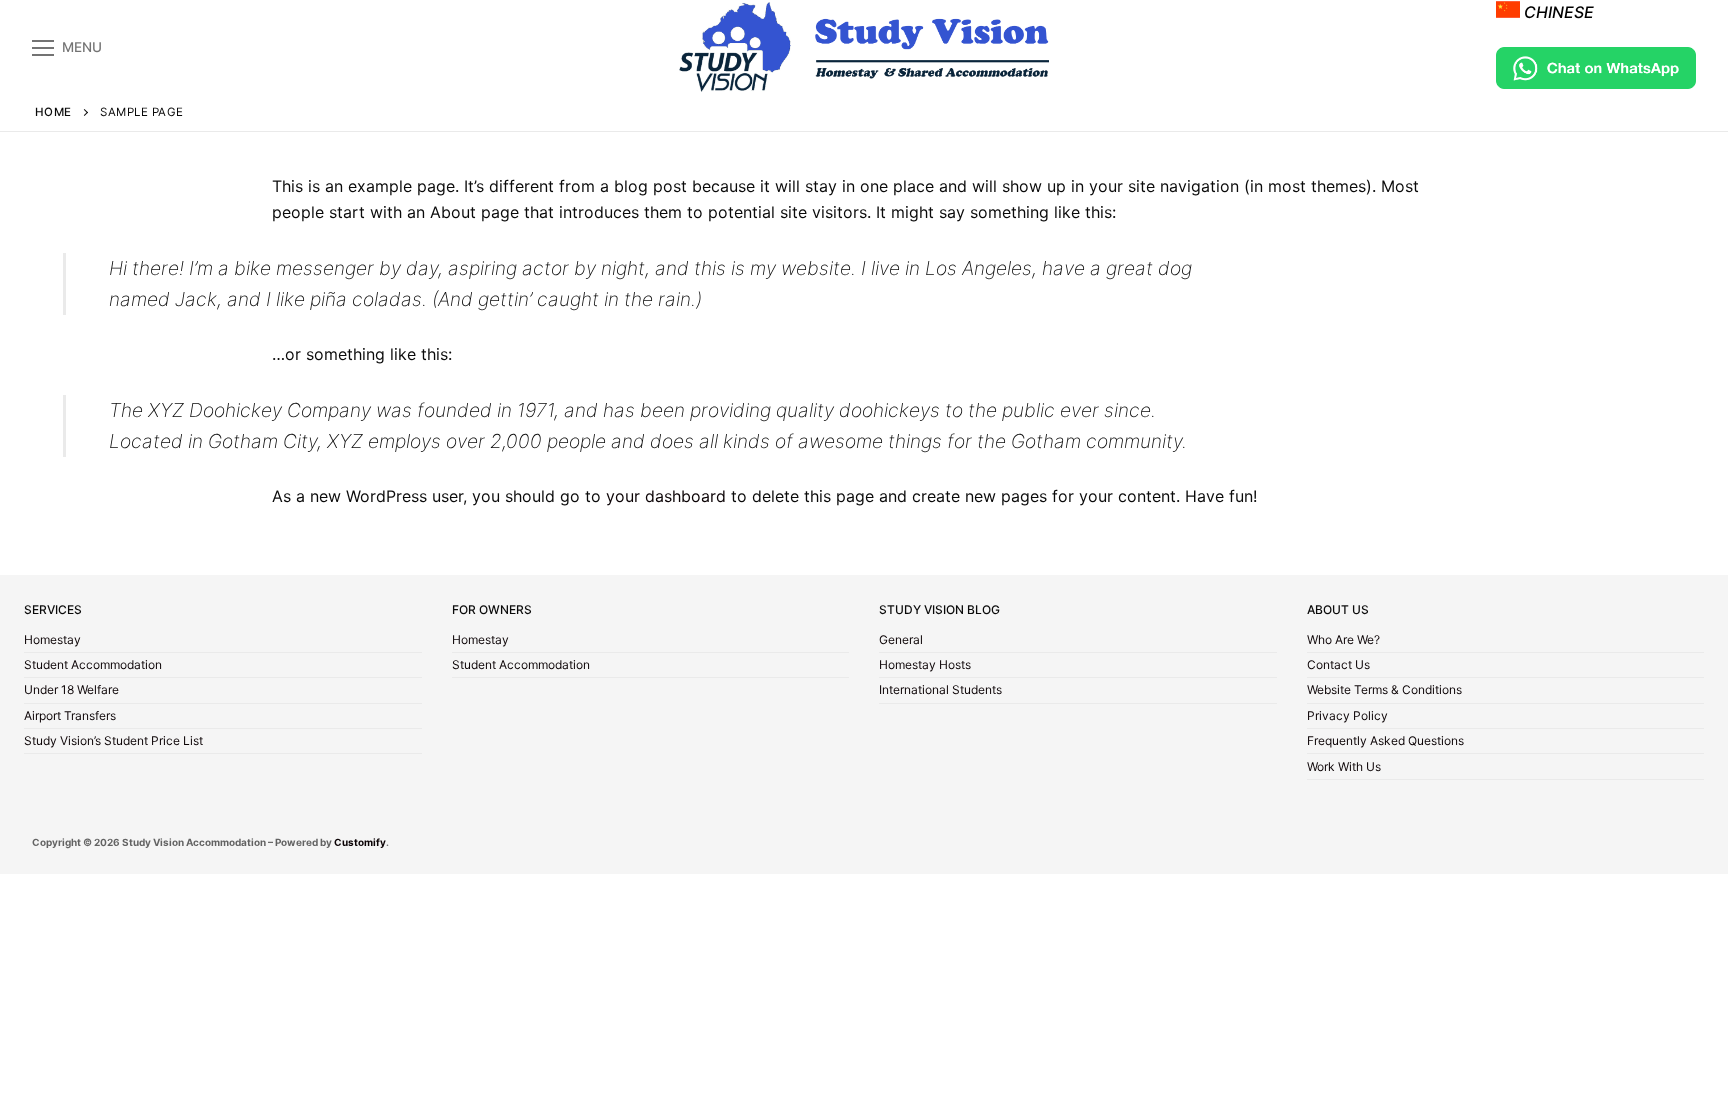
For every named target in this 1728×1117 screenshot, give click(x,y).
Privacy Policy (1347, 717)
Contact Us (1338, 666)
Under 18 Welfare (71, 691)
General (901, 641)
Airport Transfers (70, 717)
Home (53, 112)
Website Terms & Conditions (1384, 691)
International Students (940, 691)
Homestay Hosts (925, 666)
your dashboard (666, 496)
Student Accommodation (93, 666)
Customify (360, 842)
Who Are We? (1343, 641)
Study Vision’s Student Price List (113, 742)
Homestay (52, 641)
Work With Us (1344, 768)
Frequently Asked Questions (1385, 742)
